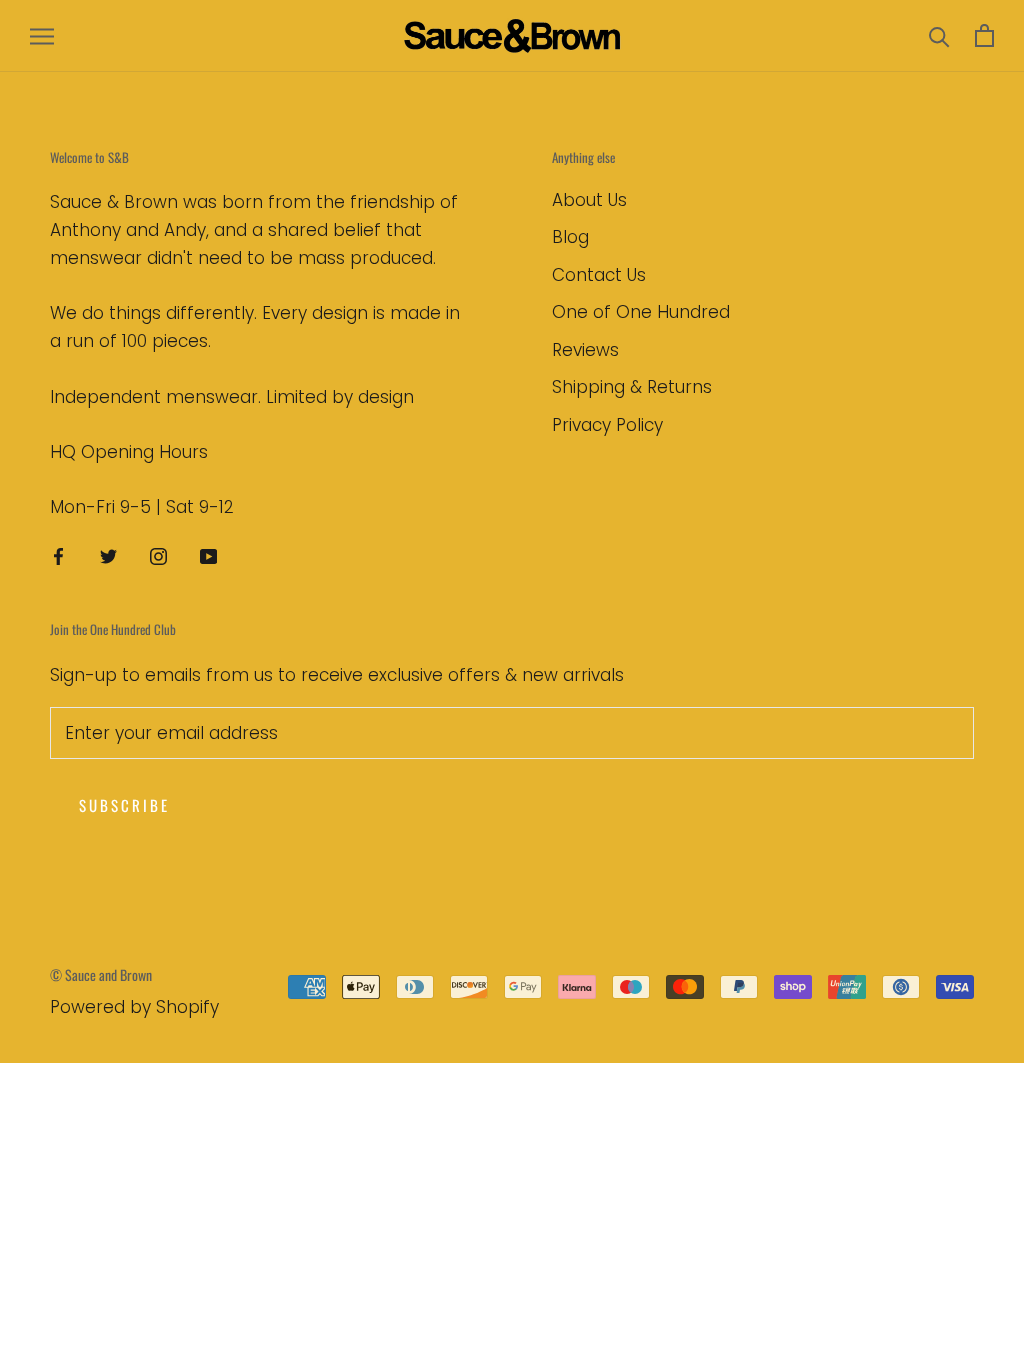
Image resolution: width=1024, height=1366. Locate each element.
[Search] (939, 35)
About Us (589, 200)
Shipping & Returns (632, 387)
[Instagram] (158, 555)
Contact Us (599, 275)
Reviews (585, 350)
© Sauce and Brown (101, 974)
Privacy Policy (607, 425)
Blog (570, 237)
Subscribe (124, 805)
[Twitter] (108, 555)
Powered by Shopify (134, 1007)
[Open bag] (984, 35)
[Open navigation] (42, 36)
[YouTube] (208, 555)
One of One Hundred (641, 312)
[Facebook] (58, 555)
